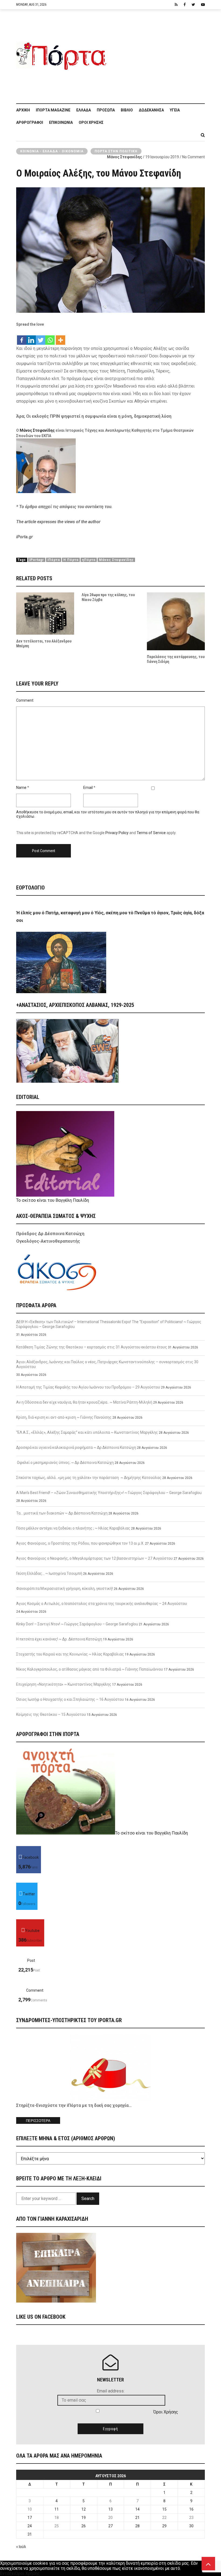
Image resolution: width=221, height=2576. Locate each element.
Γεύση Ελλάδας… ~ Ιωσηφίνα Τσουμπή (49, 1573)
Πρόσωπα (106, 110)
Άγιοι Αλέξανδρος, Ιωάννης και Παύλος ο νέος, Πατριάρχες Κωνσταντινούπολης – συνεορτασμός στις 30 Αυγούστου (107, 1364)
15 (164, 2509)
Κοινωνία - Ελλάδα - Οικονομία (52, 151)
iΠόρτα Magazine (53, 110)
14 (137, 2509)
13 (110, 2509)
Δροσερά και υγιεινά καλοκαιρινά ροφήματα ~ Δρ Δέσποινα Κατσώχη (76, 1447)
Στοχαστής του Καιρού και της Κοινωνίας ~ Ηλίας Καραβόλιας (70, 1654)
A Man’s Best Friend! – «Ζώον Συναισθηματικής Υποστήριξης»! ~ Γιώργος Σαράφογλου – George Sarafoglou (109, 1493)
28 (137, 2526)
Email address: (111, 2391)
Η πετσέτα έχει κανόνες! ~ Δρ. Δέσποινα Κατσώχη (59, 1639)
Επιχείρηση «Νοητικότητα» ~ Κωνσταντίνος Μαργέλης (64, 1684)
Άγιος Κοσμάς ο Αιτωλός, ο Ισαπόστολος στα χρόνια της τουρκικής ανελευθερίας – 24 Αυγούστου (102, 1604)
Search (88, 2199)
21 (137, 2518)
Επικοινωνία (61, 122)
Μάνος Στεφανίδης (125, 157)
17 (30, 2518)
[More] (61, 337)
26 (84, 2526)
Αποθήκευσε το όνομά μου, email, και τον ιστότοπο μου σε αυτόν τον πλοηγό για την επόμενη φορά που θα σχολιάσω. (108, 814)
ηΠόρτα (89, 560)
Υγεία (175, 110)
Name (21, 788)
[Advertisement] (158, 54)
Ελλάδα (84, 110)
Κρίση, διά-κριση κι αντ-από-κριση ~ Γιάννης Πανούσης (64, 1417)
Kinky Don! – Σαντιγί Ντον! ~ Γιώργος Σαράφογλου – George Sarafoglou (77, 1624)
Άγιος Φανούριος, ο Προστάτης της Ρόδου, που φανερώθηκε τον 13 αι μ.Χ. (80, 1543)
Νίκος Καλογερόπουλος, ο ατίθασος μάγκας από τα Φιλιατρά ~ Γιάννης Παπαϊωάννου (90, 1669)
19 (84, 2518)
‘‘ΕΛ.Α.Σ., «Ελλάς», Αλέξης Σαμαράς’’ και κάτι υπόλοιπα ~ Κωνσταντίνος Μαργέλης (87, 1432)
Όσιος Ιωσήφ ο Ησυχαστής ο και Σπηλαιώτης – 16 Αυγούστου (70, 1699)
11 (57, 2509)
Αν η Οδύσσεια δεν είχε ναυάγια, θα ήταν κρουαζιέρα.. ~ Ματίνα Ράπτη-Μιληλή (84, 1402)
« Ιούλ (21, 2547)
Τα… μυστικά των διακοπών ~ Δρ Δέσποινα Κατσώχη (62, 1513)
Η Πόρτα (71, 560)
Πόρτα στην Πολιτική (116, 151)
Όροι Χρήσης (91, 122)
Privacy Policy (117, 833)
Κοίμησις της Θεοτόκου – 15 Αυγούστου (51, 1714)
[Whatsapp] (50, 337)
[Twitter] (41, 337)
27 (110, 2526)
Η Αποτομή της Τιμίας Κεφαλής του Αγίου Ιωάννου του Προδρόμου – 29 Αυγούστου (88, 1387)
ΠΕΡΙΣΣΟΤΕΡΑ (38, 2121)
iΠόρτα (54, 560)
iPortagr (37, 560)
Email (88, 788)
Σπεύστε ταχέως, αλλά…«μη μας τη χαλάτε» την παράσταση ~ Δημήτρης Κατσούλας (89, 1478)
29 (164, 2526)
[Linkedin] (31, 337)
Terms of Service (151, 833)
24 (30, 2526)
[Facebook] (22, 337)
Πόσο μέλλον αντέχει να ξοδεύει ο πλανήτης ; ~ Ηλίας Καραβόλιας (73, 1528)
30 (191, 2526)
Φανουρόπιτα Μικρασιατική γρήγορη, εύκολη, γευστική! (65, 1589)
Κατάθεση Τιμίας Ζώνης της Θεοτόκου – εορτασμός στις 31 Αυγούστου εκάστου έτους (92, 1347)
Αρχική (23, 110)
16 (191, 2509)
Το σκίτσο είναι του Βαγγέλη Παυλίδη (53, 1200)
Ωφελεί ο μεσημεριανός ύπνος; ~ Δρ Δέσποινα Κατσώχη (65, 1463)
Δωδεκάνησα (151, 110)
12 (84, 2509)
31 (30, 2534)
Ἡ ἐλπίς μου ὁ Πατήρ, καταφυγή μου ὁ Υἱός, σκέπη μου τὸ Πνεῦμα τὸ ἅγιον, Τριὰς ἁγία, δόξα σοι (110, 917)
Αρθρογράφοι (30, 122)
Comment (25, 700)
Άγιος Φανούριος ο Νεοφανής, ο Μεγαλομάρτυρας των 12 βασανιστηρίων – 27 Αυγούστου (94, 1558)
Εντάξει (8, 2573)
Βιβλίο (127, 110)
